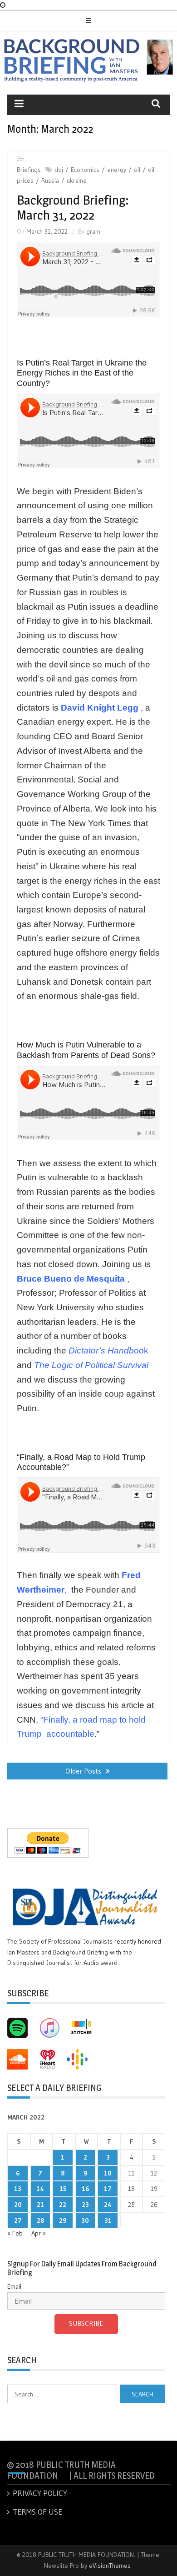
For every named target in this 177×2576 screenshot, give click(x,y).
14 (40, 2189)
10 (108, 2173)
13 (18, 2189)
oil (137, 170)
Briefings (29, 170)
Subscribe (86, 2323)
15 (63, 2189)
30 (85, 2220)
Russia (50, 180)
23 (85, 2205)
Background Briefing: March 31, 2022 (73, 208)
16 (85, 2189)
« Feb (15, 2233)
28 (40, 2220)
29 (63, 2220)
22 (63, 2205)
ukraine (77, 180)
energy (117, 170)
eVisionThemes (110, 2566)
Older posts (83, 1771)
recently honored (138, 1941)
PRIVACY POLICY (40, 2493)
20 (18, 2205)
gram (93, 231)
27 (18, 2220)
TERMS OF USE (37, 2512)
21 (40, 2205)
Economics (85, 170)
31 (108, 2220)
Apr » (39, 2233)
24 (108, 2205)
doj (59, 170)
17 (108, 2189)
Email (14, 2286)
